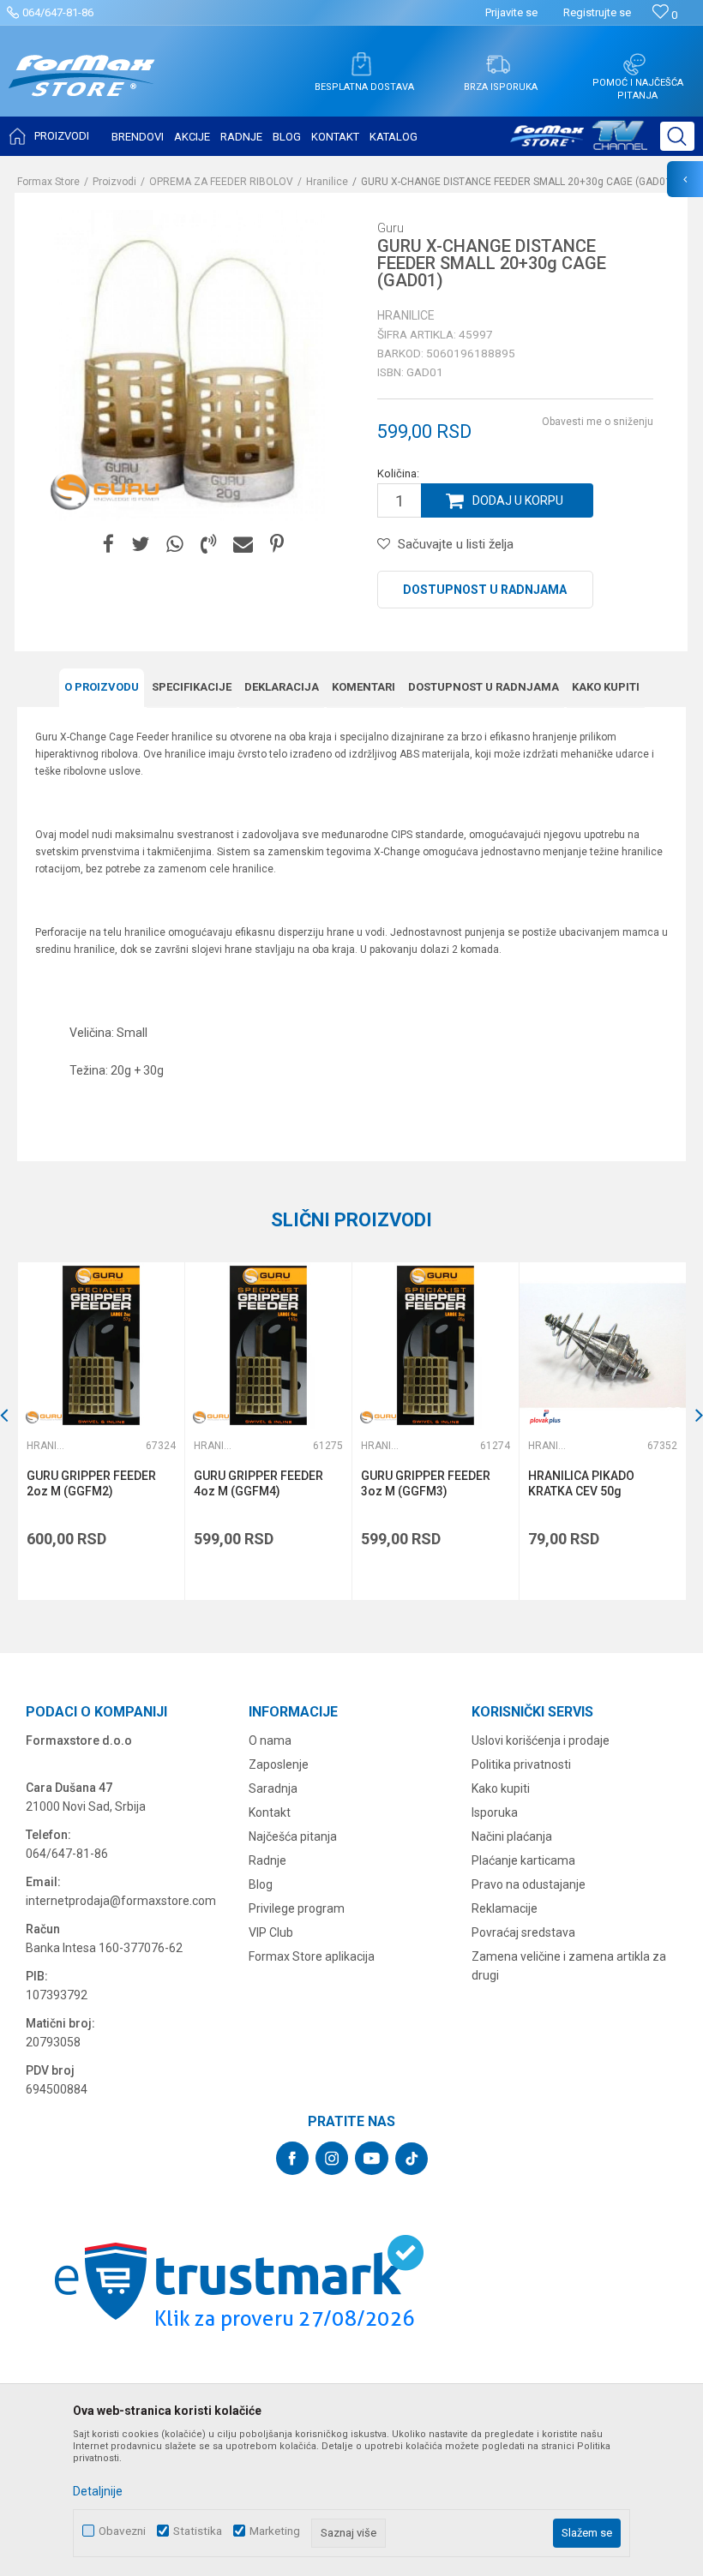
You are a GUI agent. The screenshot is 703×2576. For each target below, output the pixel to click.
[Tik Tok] (412, 2159)
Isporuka (495, 1812)
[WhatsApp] (175, 545)
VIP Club (271, 1932)
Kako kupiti (606, 687)
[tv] (579, 142)
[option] (101, 1431)
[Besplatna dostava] (361, 64)
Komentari (364, 687)
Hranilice (327, 182)
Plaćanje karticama (523, 1860)
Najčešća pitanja (293, 1836)
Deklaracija (282, 687)
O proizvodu (102, 687)
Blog (261, 1884)
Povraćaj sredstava (523, 1932)
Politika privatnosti (521, 1764)
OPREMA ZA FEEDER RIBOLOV (221, 182)
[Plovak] (545, 1417)
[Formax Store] (82, 89)
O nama (270, 1740)
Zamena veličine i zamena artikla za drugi (569, 1966)
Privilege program (297, 1908)
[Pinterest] (277, 545)
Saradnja (273, 1788)
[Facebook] (108, 545)
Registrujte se (597, 12)
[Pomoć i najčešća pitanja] (634, 64)
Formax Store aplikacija (312, 1956)
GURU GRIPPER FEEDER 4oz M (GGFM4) (258, 1483)
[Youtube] (372, 2158)
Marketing (275, 2531)
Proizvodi (114, 182)
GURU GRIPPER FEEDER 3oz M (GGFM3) (426, 1483)
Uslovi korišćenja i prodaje (541, 1740)
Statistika (198, 2531)
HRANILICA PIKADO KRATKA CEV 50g (581, 1483)
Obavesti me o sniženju (598, 422)
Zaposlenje (279, 1764)
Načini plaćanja (512, 1836)
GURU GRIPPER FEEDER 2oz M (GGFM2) (91, 1483)
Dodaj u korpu (518, 500)
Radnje (267, 1860)
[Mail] (243, 545)
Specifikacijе (192, 687)
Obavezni (122, 2531)
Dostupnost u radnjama (485, 590)
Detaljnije (98, 2491)
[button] (677, 136)
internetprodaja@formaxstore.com (121, 1901)
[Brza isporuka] (498, 64)
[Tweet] (140, 545)
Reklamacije (505, 1908)
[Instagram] (332, 2158)
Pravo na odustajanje (529, 1884)
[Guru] (105, 491)
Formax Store (48, 182)
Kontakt (270, 1812)
